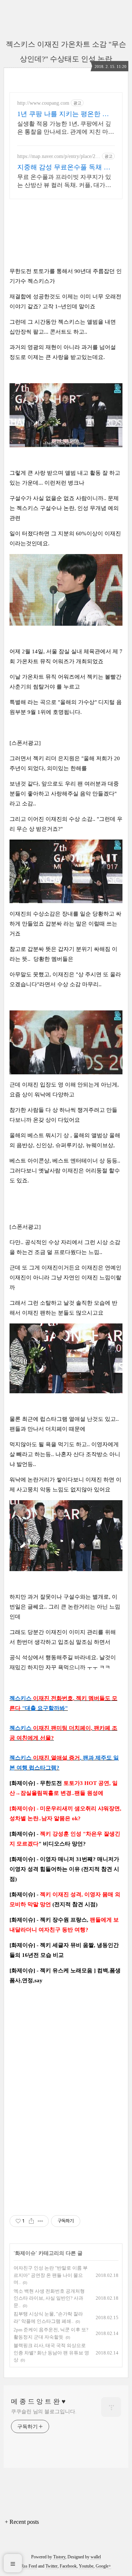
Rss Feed (29, 2566)
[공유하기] (31, 2221)
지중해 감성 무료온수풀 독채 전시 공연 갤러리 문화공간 (64, 168)
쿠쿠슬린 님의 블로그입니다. (44, 2412)
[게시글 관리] (41, 2221)
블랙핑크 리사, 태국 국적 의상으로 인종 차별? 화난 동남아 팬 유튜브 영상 (51, 2353)
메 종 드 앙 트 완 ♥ (38, 2401)
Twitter (52, 2566)
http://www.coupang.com (43, 103)
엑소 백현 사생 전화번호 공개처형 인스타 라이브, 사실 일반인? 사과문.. (49, 2298)
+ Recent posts (22, 2522)
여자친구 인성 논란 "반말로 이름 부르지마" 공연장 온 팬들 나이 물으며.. (51, 2275)
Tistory (59, 2557)
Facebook (68, 2566)
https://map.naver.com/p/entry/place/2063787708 (59, 157)
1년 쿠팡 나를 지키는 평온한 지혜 (63, 114)
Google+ (103, 2566)
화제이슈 (25, 2253)
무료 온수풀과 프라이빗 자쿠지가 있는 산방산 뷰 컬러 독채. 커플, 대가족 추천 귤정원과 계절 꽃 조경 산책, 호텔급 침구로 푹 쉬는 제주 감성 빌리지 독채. (66, 182)
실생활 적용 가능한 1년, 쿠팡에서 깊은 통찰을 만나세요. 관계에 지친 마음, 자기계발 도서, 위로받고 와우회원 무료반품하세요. (66, 128)
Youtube (86, 2566)
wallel (96, 2557)
